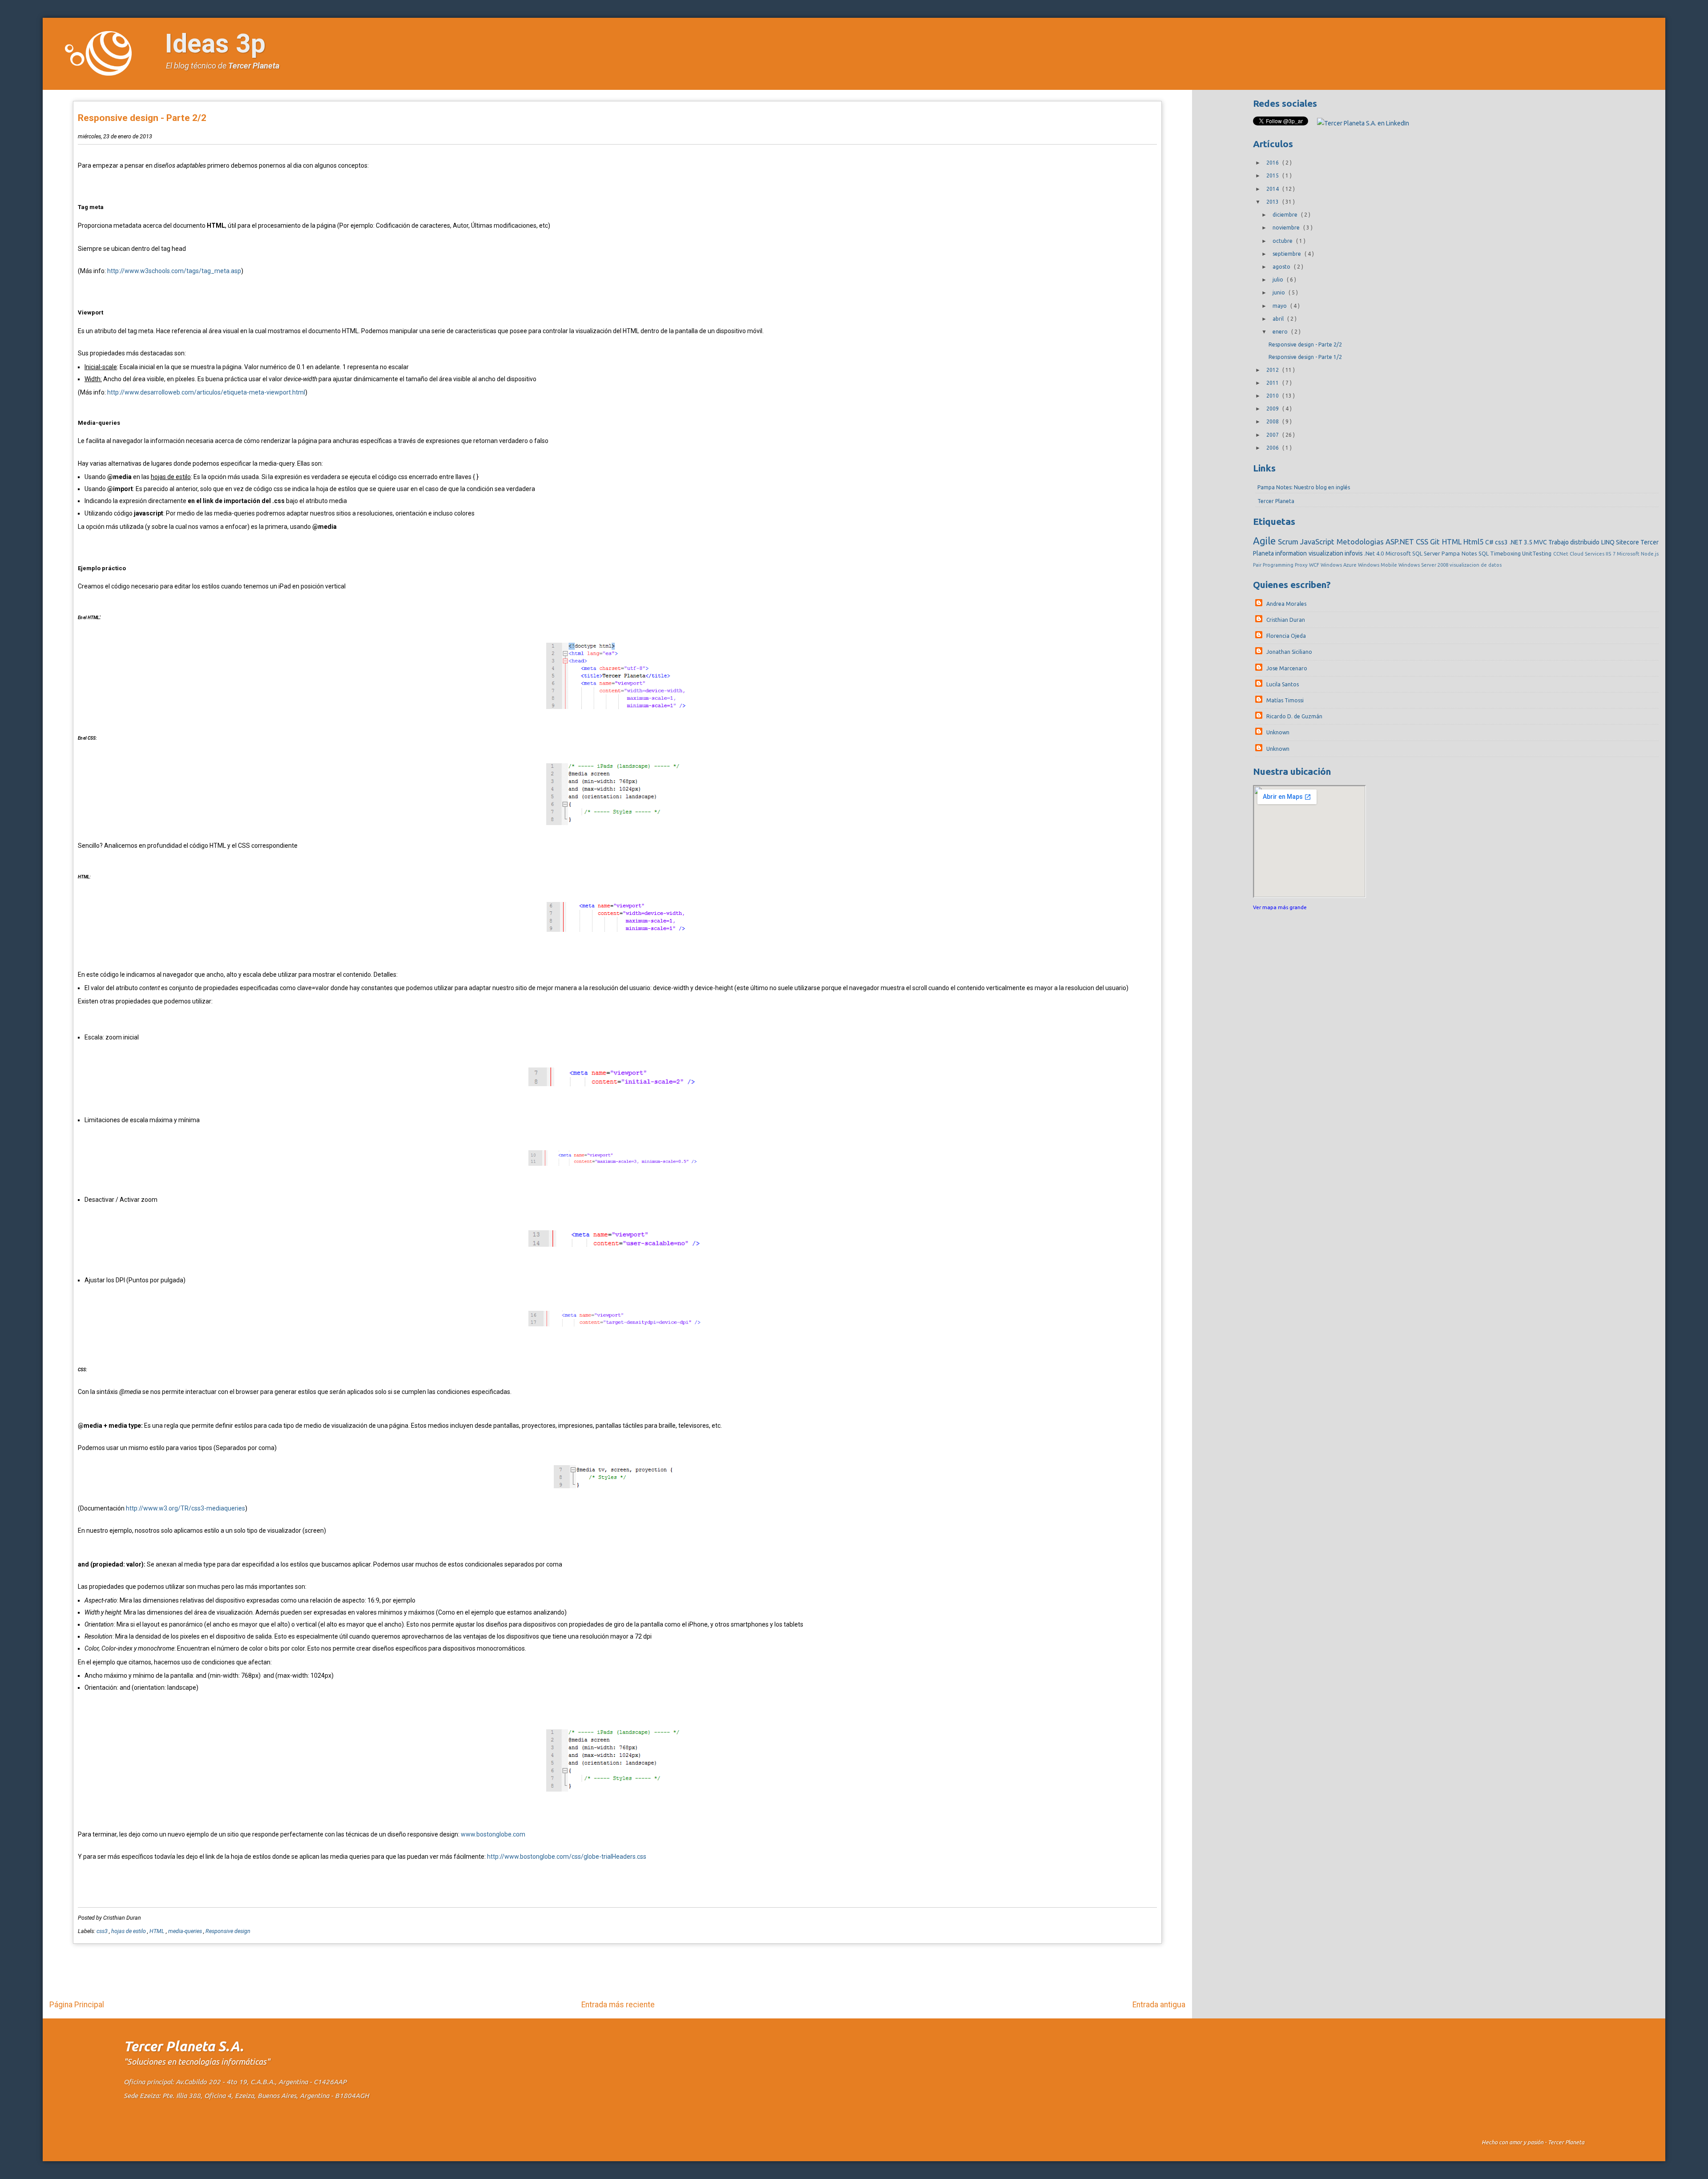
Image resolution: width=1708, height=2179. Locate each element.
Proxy (1302, 565)
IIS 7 (1611, 554)
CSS (1423, 542)
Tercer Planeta (254, 66)
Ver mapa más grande (1280, 907)
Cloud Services (1588, 554)
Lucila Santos (1283, 684)
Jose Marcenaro (1287, 668)
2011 (1273, 383)
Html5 (1474, 542)
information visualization (1310, 553)
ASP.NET (1401, 542)
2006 (1273, 448)
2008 (1273, 421)
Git (1436, 542)
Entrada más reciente (618, 2005)
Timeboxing (1506, 553)
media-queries (186, 1931)
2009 (1273, 409)
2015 (1273, 175)
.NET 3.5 (1522, 542)
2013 (1273, 202)
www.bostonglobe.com (493, 1834)
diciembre (1286, 215)
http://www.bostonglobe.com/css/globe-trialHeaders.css (567, 1857)
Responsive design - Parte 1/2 (1305, 357)
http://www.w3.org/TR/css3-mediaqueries (185, 1508)
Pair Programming (1274, 565)
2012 (1273, 370)
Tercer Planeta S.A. (183, 2046)
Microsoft (1629, 554)
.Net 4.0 (1375, 553)
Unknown (1278, 732)
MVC (1541, 542)
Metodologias (1361, 542)
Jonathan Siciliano (1289, 652)
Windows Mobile (1378, 565)
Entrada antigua (1159, 2005)
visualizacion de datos (1476, 565)
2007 (1273, 435)
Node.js (1650, 554)
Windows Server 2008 (1424, 565)
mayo (1280, 306)
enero (1281, 332)
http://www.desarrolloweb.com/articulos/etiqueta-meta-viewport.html (206, 392)
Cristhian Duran (1286, 620)
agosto (1282, 267)
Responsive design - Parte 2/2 (142, 118)
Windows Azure (1339, 565)
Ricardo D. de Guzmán (1294, 716)
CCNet (1561, 554)
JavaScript (1318, 542)
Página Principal (77, 2005)
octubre (1283, 241)
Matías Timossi (1285, 700)
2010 (1273, 396)
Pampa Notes (1460, 553)
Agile (1265, 541)
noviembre (1287, 228)
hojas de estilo (129, 1931)
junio (1279, 292)
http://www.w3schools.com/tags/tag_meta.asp (174, 271)
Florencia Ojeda (1286, 636)
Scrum (1289, 542)
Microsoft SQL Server (1414, 553)
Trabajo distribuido (1575, 542)
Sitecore (1628, 542)
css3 (103, 1931)
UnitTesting (1537, 553)
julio (1279, 280)
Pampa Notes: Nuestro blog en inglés (1304, 487)
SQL (1484, 553)
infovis (1354, 553)
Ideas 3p (215, 43)
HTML (158, 1931)
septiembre (1287, 254)
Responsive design (228, 1931)
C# (1490, 542)
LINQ (1609, 542)
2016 (1273, 163)
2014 (1273, 189)
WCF (1315, 565)
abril (1279, 319)
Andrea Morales (1286, 604)
